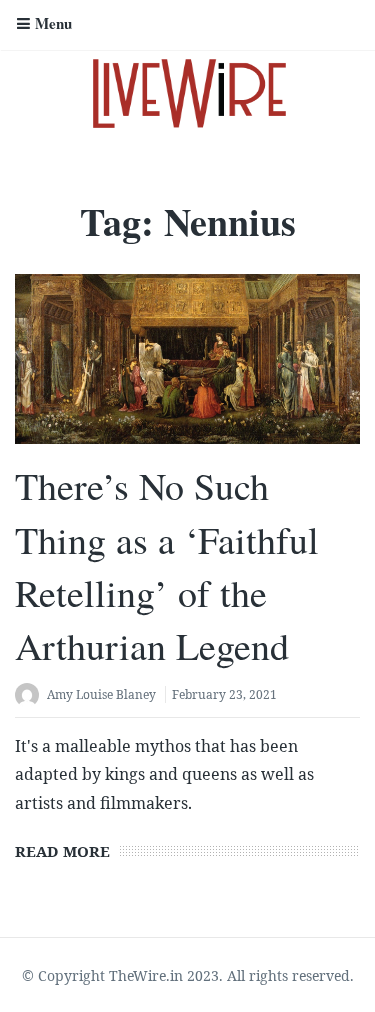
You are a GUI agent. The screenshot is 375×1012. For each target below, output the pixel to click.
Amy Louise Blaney (101, 694)
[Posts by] (31, 696)
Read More (62, 851)
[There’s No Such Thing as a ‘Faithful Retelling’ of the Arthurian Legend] (187, 359)
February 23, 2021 (224, 694)
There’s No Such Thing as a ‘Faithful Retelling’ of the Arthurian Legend (167, 565)
